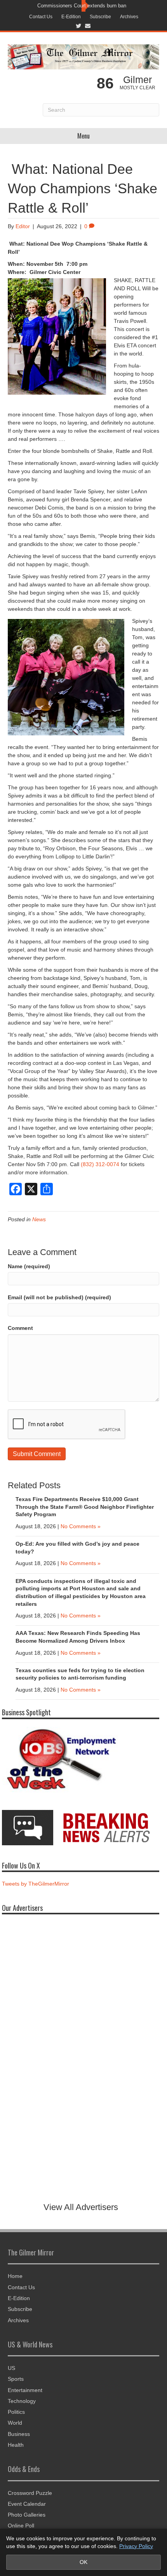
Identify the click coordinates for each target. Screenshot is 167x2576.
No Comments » (81, 1526)
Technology (22, 2401)
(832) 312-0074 (100, 1164)
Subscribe (100, 17)
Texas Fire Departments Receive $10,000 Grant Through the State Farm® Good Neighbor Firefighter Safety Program (85, 1507)
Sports (16, 2379)
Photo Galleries (27, 2515)
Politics (16, 2412)
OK (83, 2562)
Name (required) (29, 1266)
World (15, 2423)
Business (19, 2434)
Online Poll (21, 2526)
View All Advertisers (81, 2207)
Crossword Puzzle (30, 2493)
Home (15, 2276)
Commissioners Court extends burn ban (82, 6)
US (11, 2368)
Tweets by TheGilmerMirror (36, 1884)
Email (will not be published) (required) (59, 1297)
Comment (20, 1328)
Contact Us (41, 17)
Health (16, 2445)
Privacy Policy (136, 2546)
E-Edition (71, 17)
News (39, 1219)
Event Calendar (27, 2504)
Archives (129, 17)
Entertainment (25, 2390)
